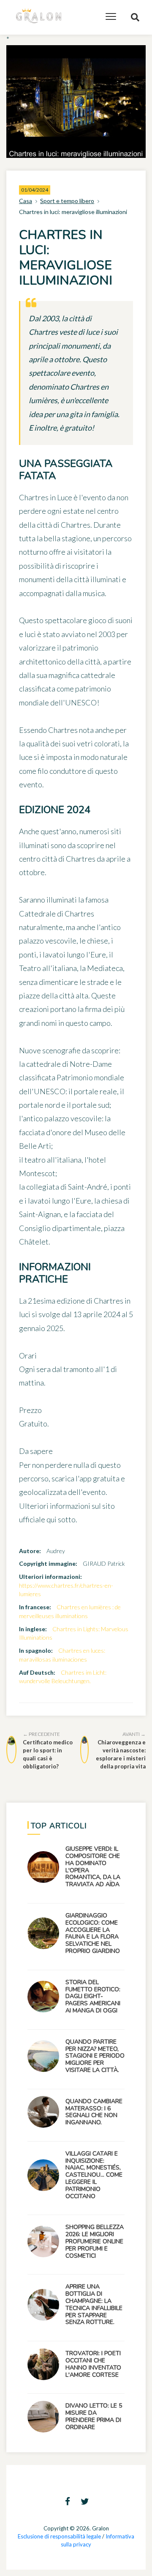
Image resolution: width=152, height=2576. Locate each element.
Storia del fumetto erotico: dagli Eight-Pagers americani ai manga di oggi (93, 1996)
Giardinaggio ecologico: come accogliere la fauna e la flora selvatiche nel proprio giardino (93, 1933)
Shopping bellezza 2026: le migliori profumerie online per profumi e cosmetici (95, 2241)
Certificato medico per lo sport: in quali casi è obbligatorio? (48, 1750)
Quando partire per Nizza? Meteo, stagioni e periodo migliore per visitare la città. (95, 2056)
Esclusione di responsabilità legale (59, 2536)
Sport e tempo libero (67, 201)
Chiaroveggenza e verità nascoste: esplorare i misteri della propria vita (121, 1750)
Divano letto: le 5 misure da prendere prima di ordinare (94, 2416)
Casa (26, 201)
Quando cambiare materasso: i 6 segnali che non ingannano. (94, 2112)
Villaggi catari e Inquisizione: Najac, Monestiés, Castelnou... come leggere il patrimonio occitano (94, 2175)
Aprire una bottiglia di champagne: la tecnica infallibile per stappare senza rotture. (94, 2304)
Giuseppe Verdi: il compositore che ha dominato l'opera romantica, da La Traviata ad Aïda (93, 1867)
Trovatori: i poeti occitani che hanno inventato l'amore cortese (93, 2364)
